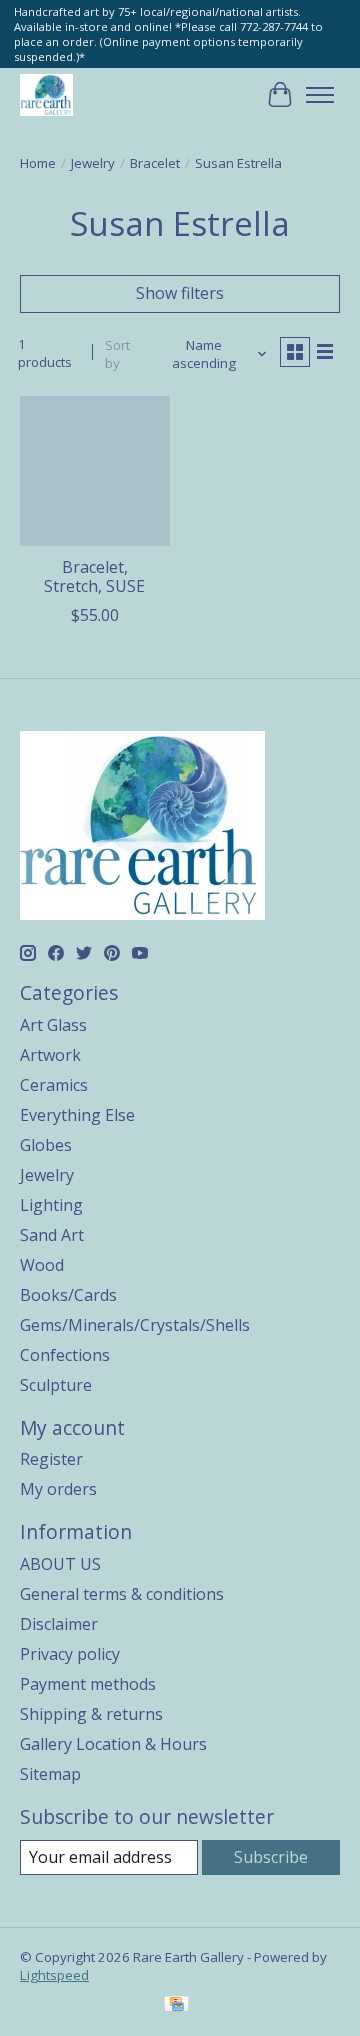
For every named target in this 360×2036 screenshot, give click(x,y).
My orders (58, 1489)
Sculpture (56, 1385)
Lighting (51, 1205)
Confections (65, 1355)
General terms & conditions (122, 1594)
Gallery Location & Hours (113, 1744)
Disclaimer (59, 1624)
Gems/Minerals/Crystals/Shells (135, 1325)
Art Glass (53, 1025)
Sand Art (52, 1235)
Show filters (180, 293)
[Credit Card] (176, 2006)
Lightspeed (54, 1975)
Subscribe (271, 1857)
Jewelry (93, 163)
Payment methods (88, 1684)
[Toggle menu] (320, 95)
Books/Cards (68, 1295)
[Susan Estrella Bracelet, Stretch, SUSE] (95, 471)
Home (38, 163)
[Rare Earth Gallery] (46, 94)
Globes (46, 1145)
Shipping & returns (91, 1714)
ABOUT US (60, 1564)
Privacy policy (70, 1654)
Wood (42, 1265)
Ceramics (54, 1085)
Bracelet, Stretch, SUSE (94, 576)
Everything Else (77, 1115)
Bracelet (155, 163)
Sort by (117, 354)
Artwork (50, 1055)
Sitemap (50, 1774)
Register (51, 1459)
